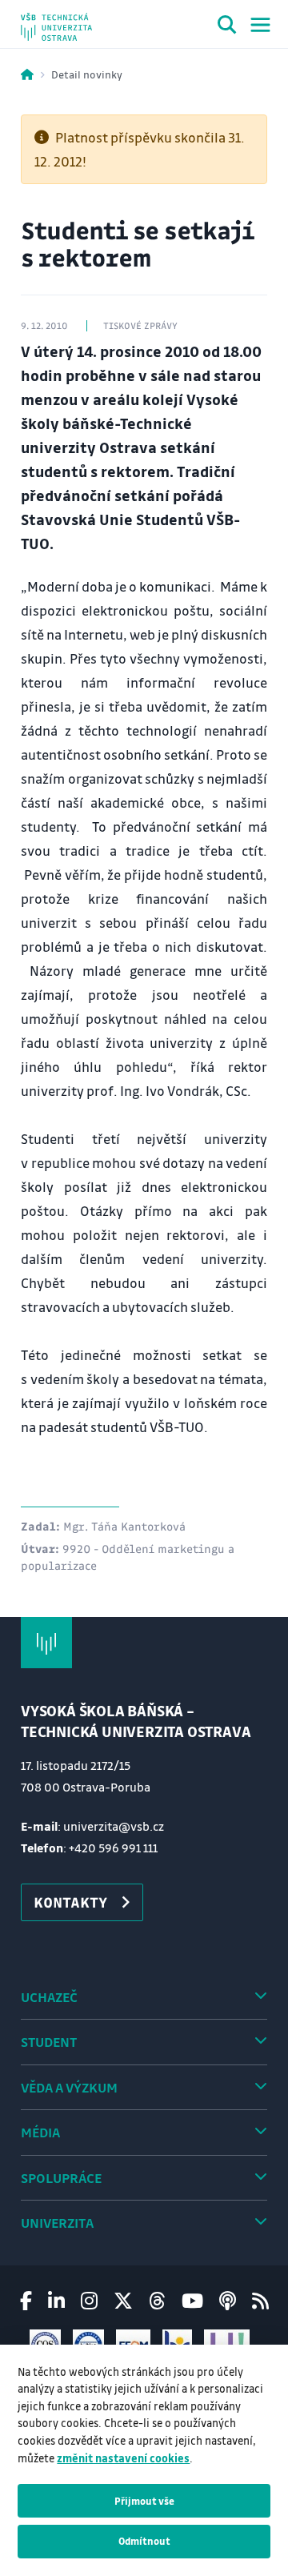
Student (49, 2042)
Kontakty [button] (70, 1902)
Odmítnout (144, 2541)
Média (40, 2132)
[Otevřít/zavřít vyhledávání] (227, 27)
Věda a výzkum (69, 2087)
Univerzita (57, 2223)
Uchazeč (49, 1997)
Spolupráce (61, 2178)
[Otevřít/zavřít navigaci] (260, 25)
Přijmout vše (144, 2501)
